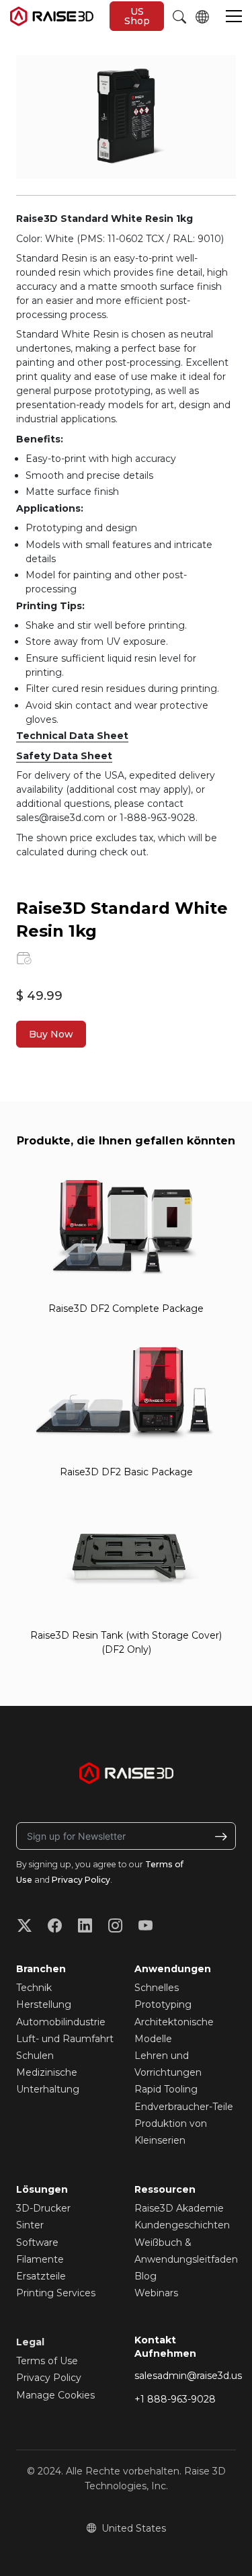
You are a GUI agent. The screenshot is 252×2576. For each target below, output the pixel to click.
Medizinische (47, 2072)
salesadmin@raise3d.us (188, 2376)
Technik (34, 1988)
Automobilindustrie (61, 2022)
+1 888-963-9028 (175, 2399)
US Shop (137, 16)
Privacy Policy (81, 1880)
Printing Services (56, 2293)
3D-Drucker (43, 2208)
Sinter (30, 2225)
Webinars (156, 2293)
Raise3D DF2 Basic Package (126, 1472)
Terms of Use (47, 2361)
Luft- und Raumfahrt (65, 2039)
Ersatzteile (41, 2276)
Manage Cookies (55, 2395)
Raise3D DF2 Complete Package (126, 1309)
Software (37, 2242)
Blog (145, 2276)
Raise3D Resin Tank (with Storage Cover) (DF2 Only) (126, 1642)
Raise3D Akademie (179, 2208)
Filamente (40, 2259)
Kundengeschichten (182, 2225)
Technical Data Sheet (72, 736)
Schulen (35, 2056)
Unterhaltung (48, 2089)
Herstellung (44, 2004)
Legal (30, 2342)
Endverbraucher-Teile (184, 2107)
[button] (234, 17)
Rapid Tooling (166, 2089)
